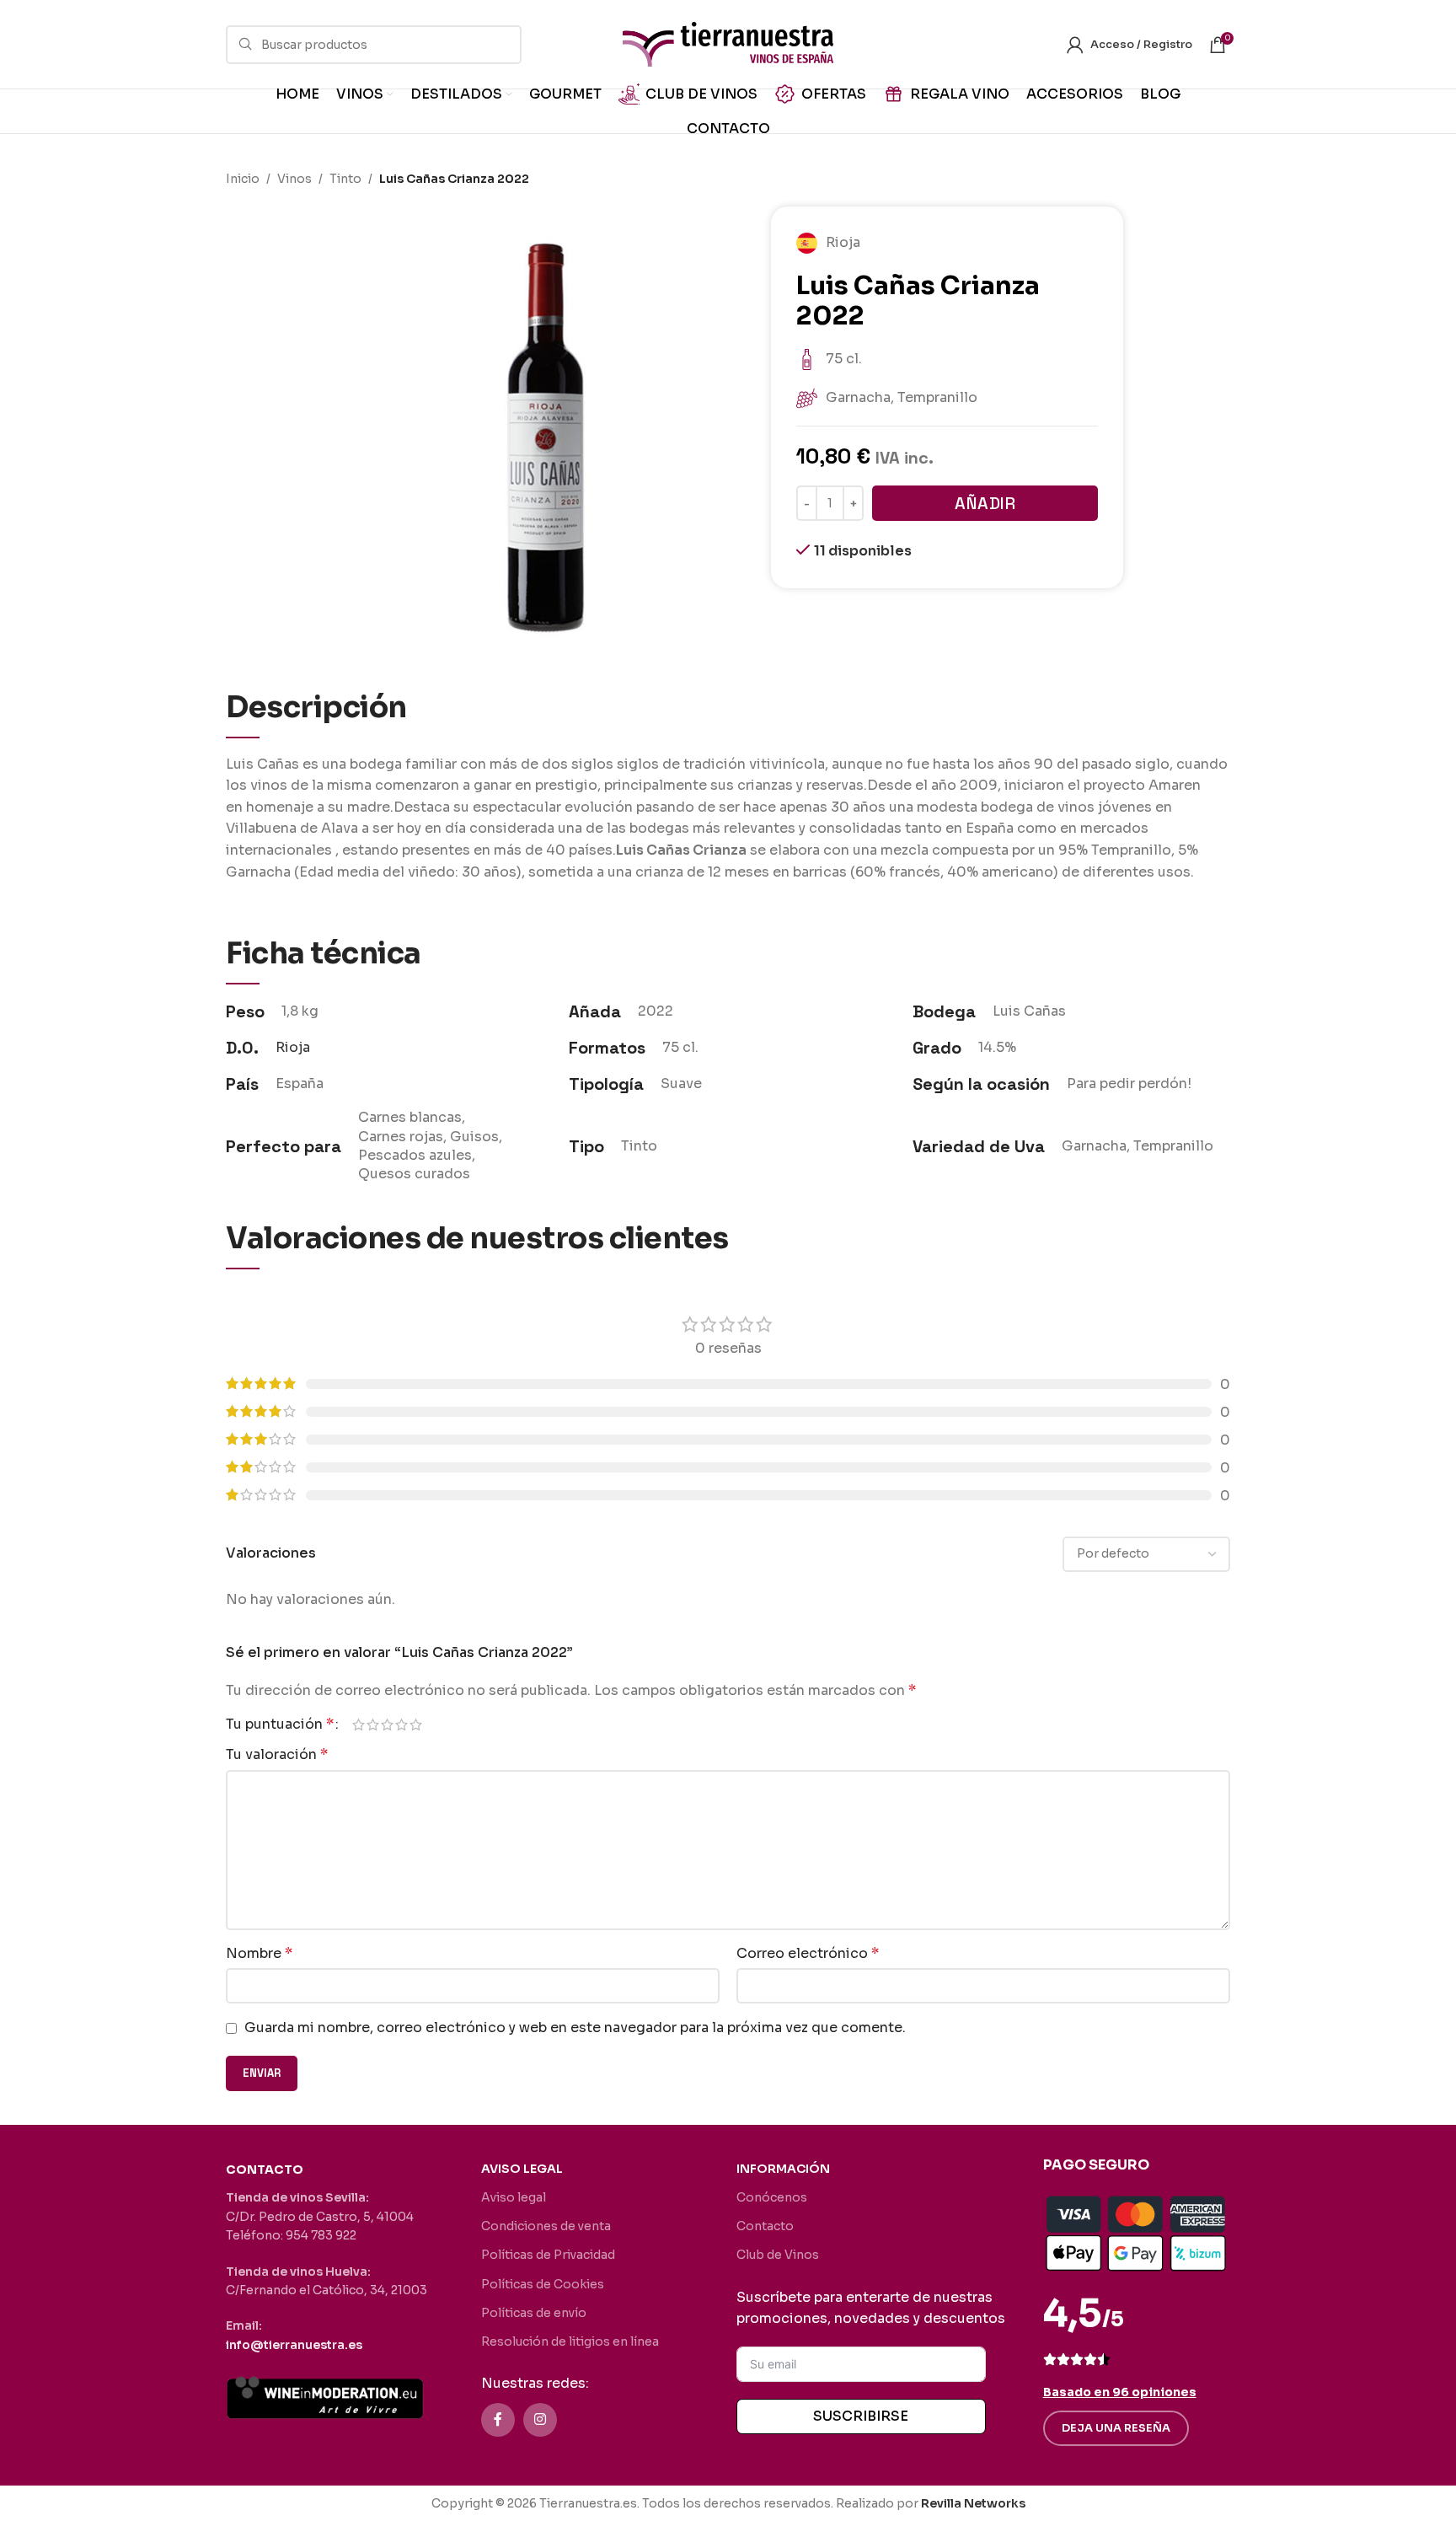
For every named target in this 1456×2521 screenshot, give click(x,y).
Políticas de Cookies (543, 2284)
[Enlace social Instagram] (540, 2420)
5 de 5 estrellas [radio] (416, 1724)
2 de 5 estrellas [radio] (373, 1724)
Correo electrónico (808, 1953)
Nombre (259, 1953)
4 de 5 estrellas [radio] (401, 1724)
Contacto (765, 2226)
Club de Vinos (778, 2255)
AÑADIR (985, 503)
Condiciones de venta (546, 2226)
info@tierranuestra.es (294, 2345)
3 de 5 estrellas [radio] (387, 1724)
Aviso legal (514, 2197)
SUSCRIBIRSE (861, 2416)
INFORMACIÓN (783, 2169)
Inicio (243, 179)
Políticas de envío (534, 2313)
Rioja (293, 1047)
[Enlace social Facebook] (498, 2420)
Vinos (294, 179)
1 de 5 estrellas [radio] (359, 1724)
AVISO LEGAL (522, 2169)
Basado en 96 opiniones (1120, 2392)
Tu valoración (277, 1754)
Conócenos (772, 2197)
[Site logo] (728, 43)
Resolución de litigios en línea (570, 2341)
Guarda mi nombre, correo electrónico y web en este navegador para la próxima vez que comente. (575, 2028)
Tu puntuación (280, 1724)
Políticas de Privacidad (548, 2255)
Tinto (345, 179)
